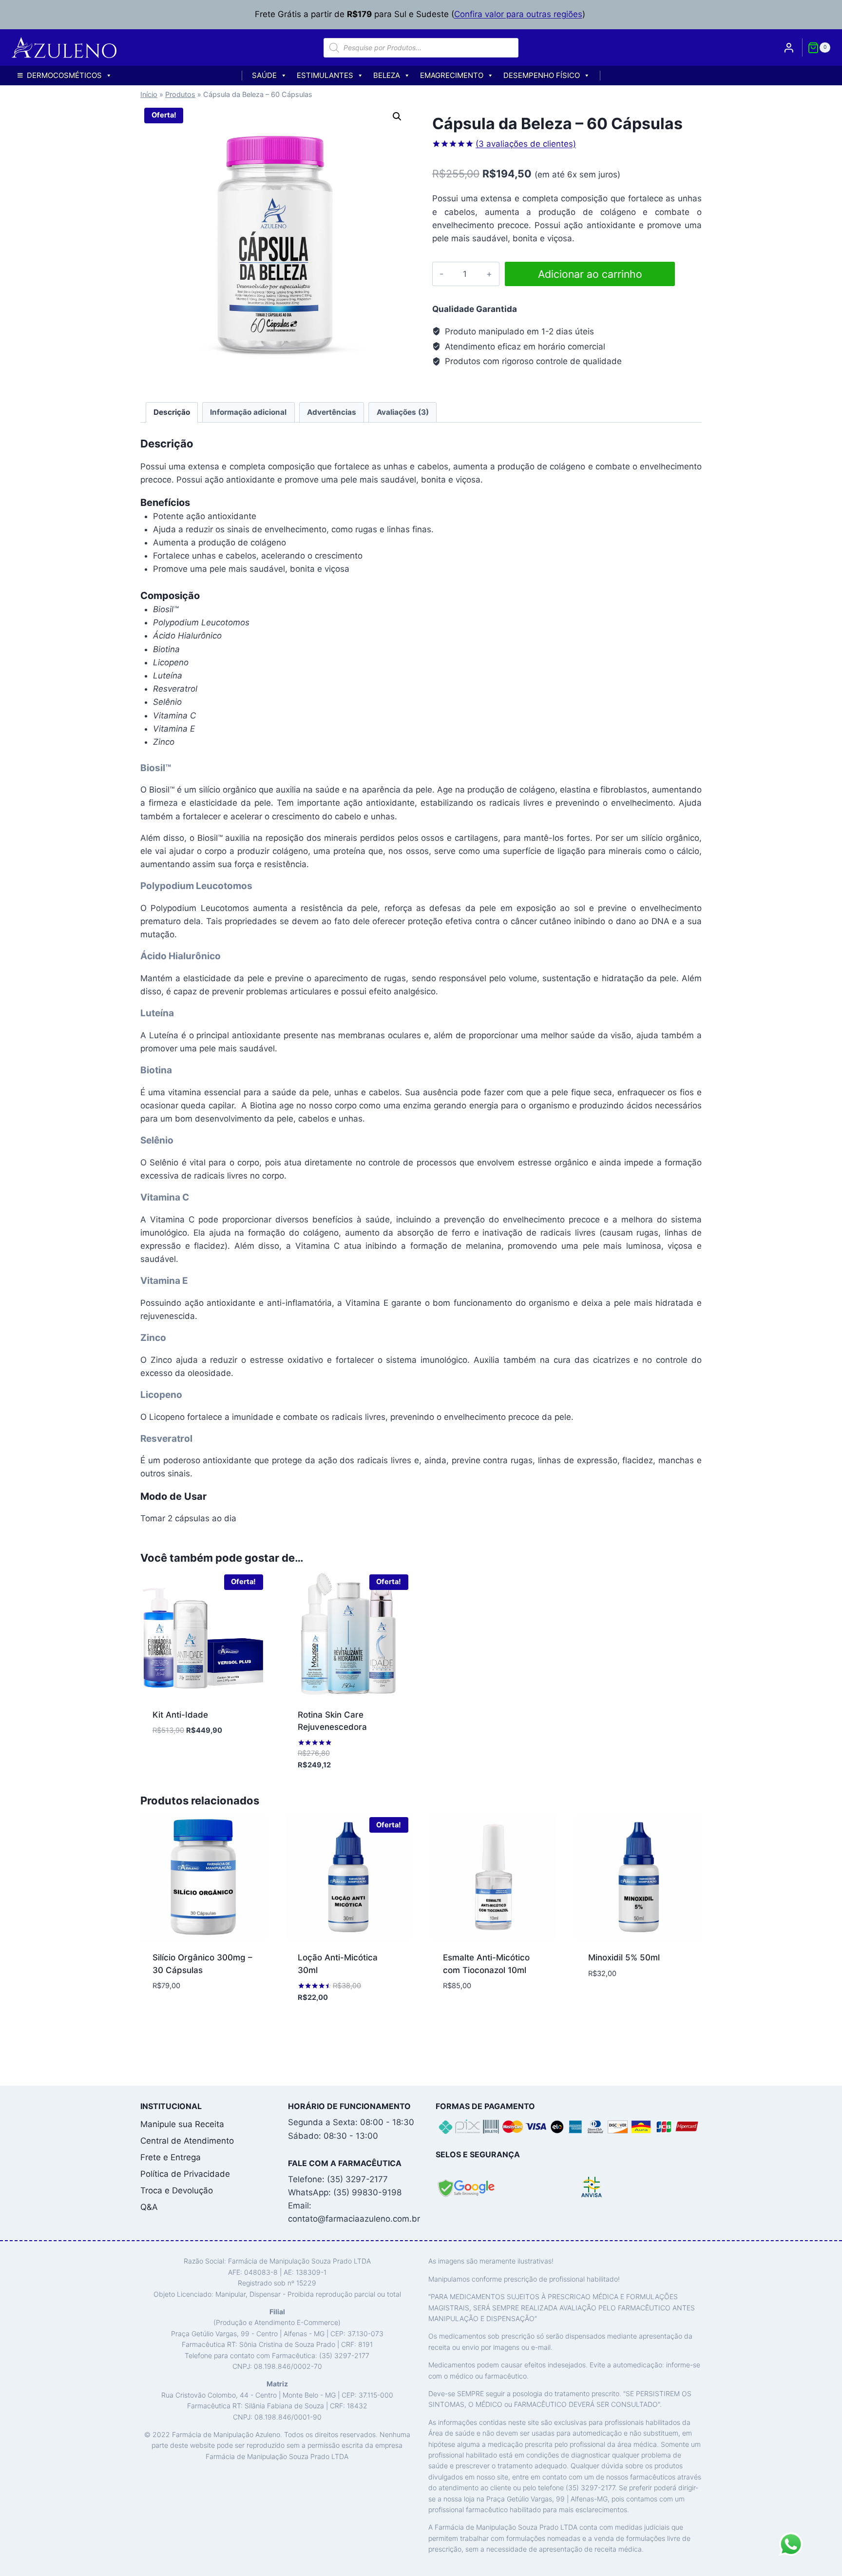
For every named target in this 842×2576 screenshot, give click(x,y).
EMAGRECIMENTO (452, 75)
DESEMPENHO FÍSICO (542, 75)
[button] (397, 116)
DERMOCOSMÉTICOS (64, 75)
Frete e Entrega (171, 2157)
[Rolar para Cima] (817, 2564)
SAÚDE (264, 75)
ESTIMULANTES (325, 75)
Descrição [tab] (172, 412)
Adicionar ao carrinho (590, 274)
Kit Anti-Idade (180, 1715)
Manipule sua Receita (182, 2124)
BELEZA (387, 75)
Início (149, 94)
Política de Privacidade (185, 2174)
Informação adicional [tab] (248, 412)
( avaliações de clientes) (526, 144)
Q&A (149, 2207)
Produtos (180, 94)
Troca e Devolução (177, 2190)
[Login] (789, 47)
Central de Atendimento (187, 2141)
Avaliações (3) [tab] (403, 412)
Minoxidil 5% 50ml (624, 1957)
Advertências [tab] (332, 412)
